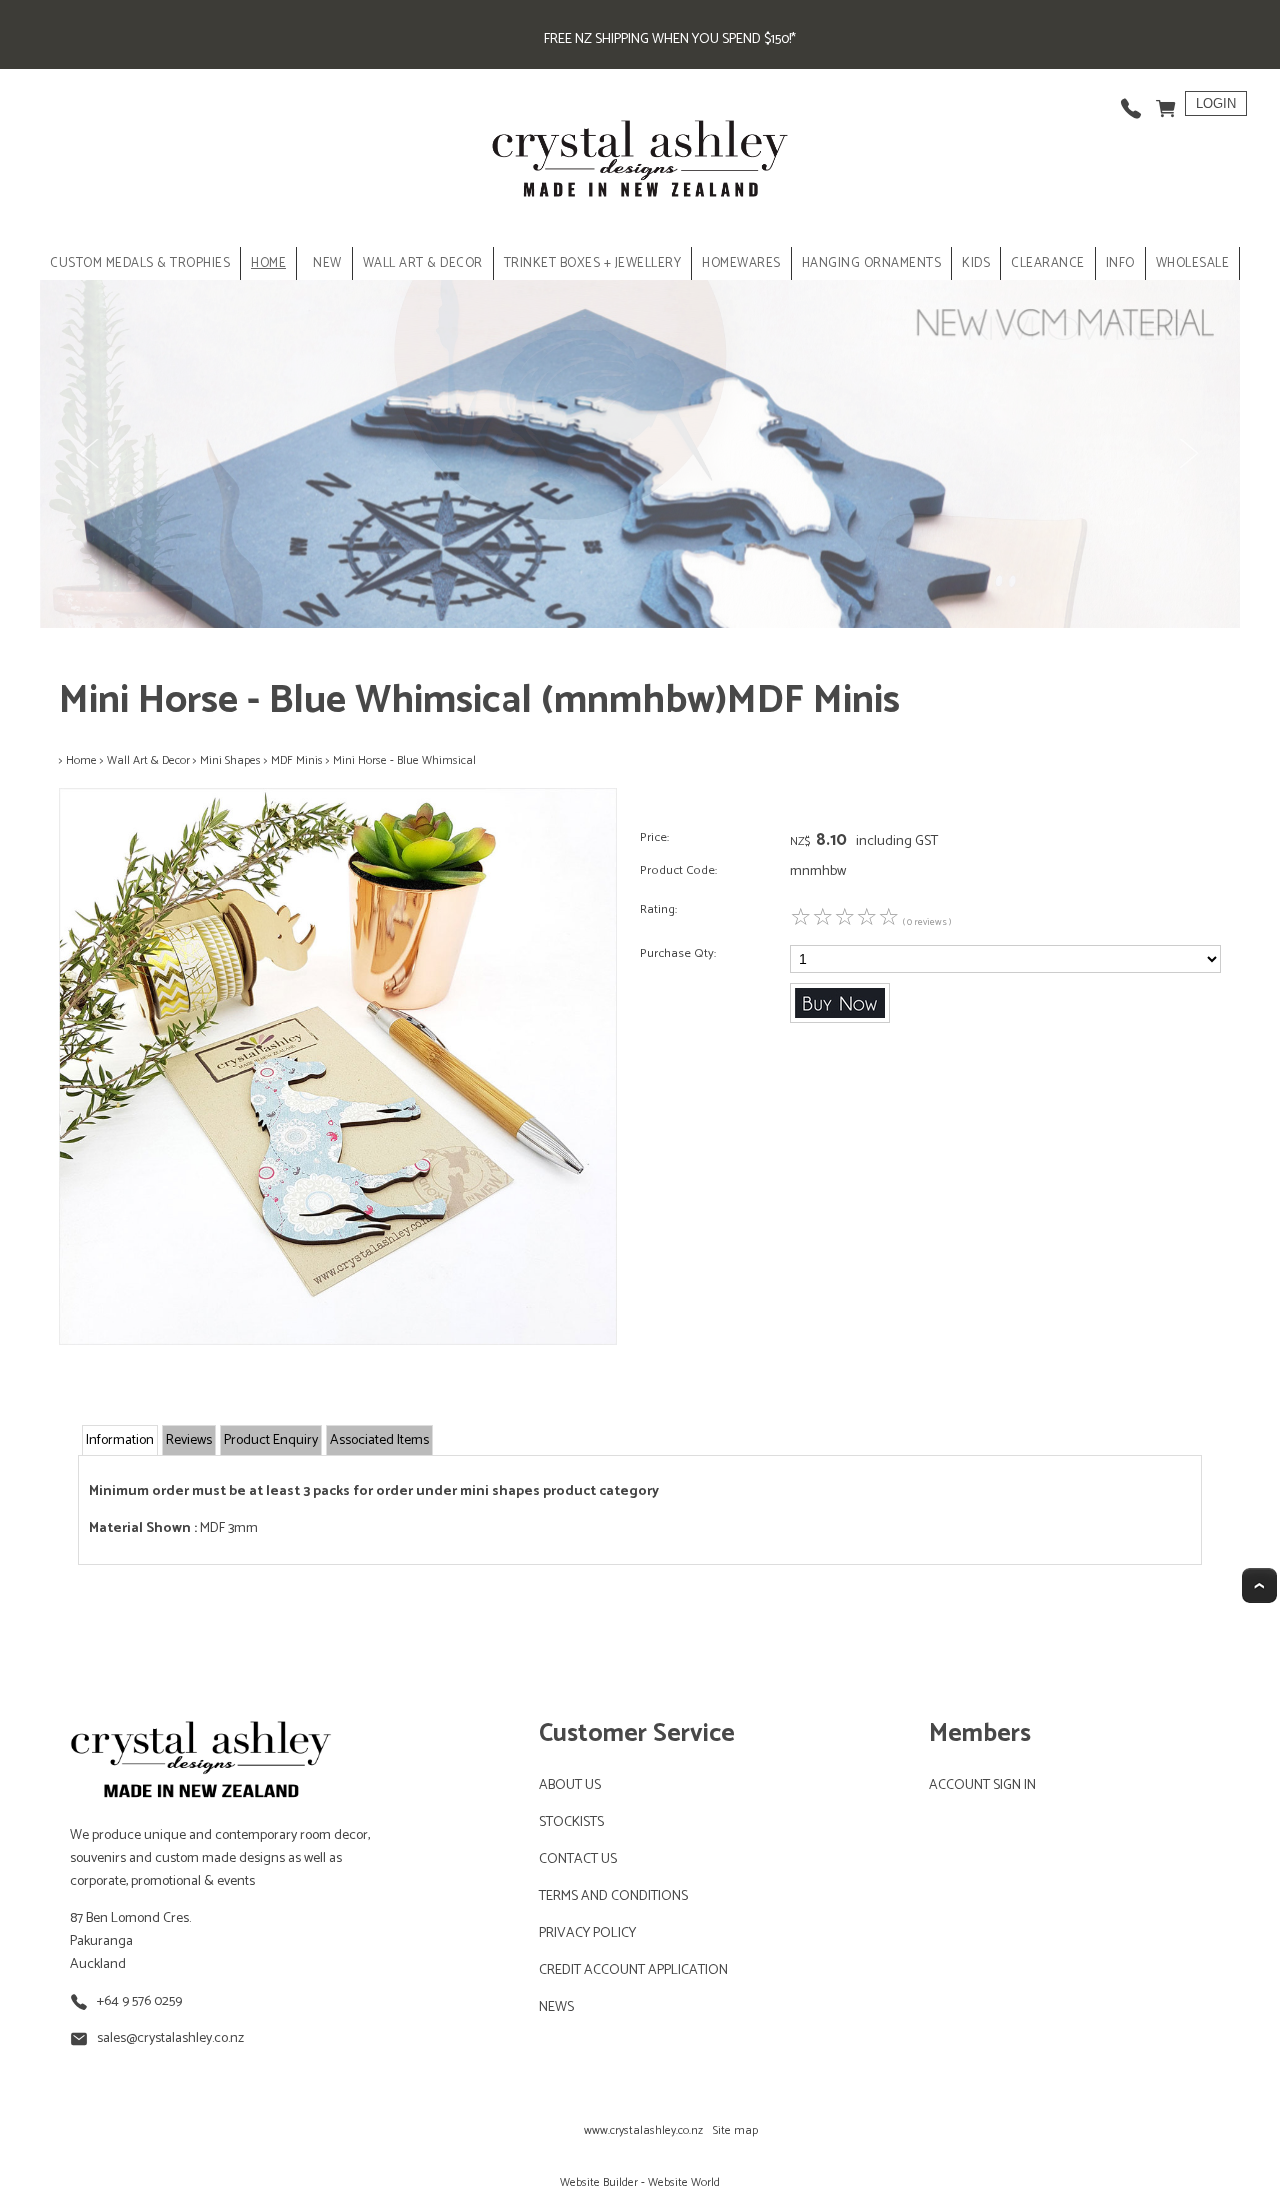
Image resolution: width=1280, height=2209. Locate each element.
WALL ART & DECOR (423, 263)
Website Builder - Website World (640, 2182)
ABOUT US (570, 1785)
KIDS (976, 263)
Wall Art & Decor (148, 760)
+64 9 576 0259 (139, 2001)
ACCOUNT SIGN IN (982, 1785)
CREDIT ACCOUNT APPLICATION (633, 1970)
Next (1188, 454)
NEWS (556, 2007)
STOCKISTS (571, 1822)
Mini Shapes (230, 760)
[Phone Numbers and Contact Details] (1131, 103)
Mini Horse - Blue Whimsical (404, 760)
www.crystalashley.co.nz (643, 2130)
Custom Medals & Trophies (140, 263)
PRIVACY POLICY (587, 1933)
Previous (92, 454)
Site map (735, 2130)
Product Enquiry (271, 1440)
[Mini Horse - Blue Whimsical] (338, 1341)
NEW (327, 263)
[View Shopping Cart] (1166, 103)
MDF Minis (297, 760)
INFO (1120, 263)
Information (120, 1440)
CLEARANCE (1048, 263)
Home (268, 263)
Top (1259, 1585)
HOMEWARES (741, 263)
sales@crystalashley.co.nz (170, 2038)
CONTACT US (578, 1859)
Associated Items (379, 1440)
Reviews (189, 1440)
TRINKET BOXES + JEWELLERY (593, 263)
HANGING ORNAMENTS (872, 263)
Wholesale (1193, 263)
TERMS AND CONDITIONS (613, 1896)
